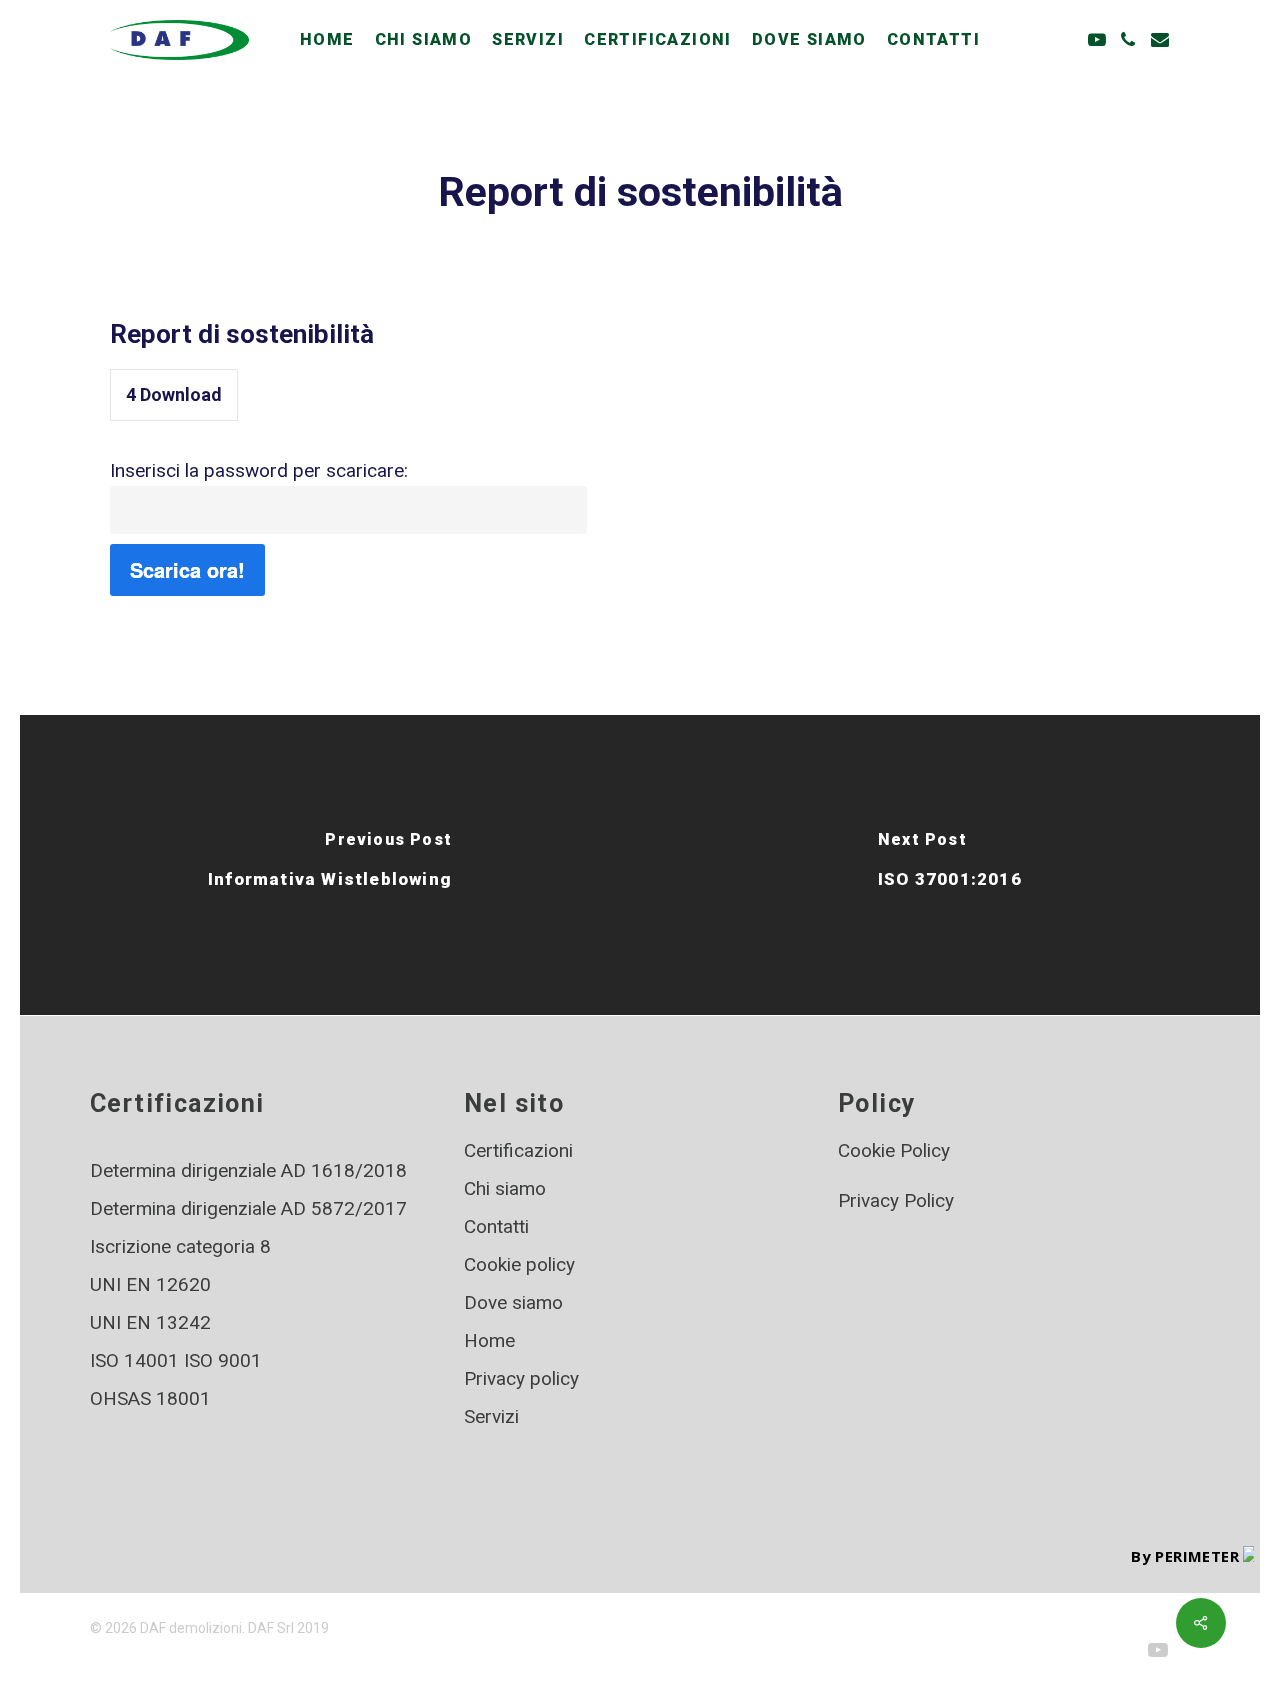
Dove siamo (513, 1302)
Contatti (496, 1226)
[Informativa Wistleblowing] (330, 865)
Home (489, 1340)
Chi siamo (505, 1188)
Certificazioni (518, 1150)
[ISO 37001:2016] (950, 865)
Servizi (491, 1416)
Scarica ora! (187, 569)
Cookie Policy (894, 1150)
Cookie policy (519, 1264)
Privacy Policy (896, 1200)
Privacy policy (521, 1378)
